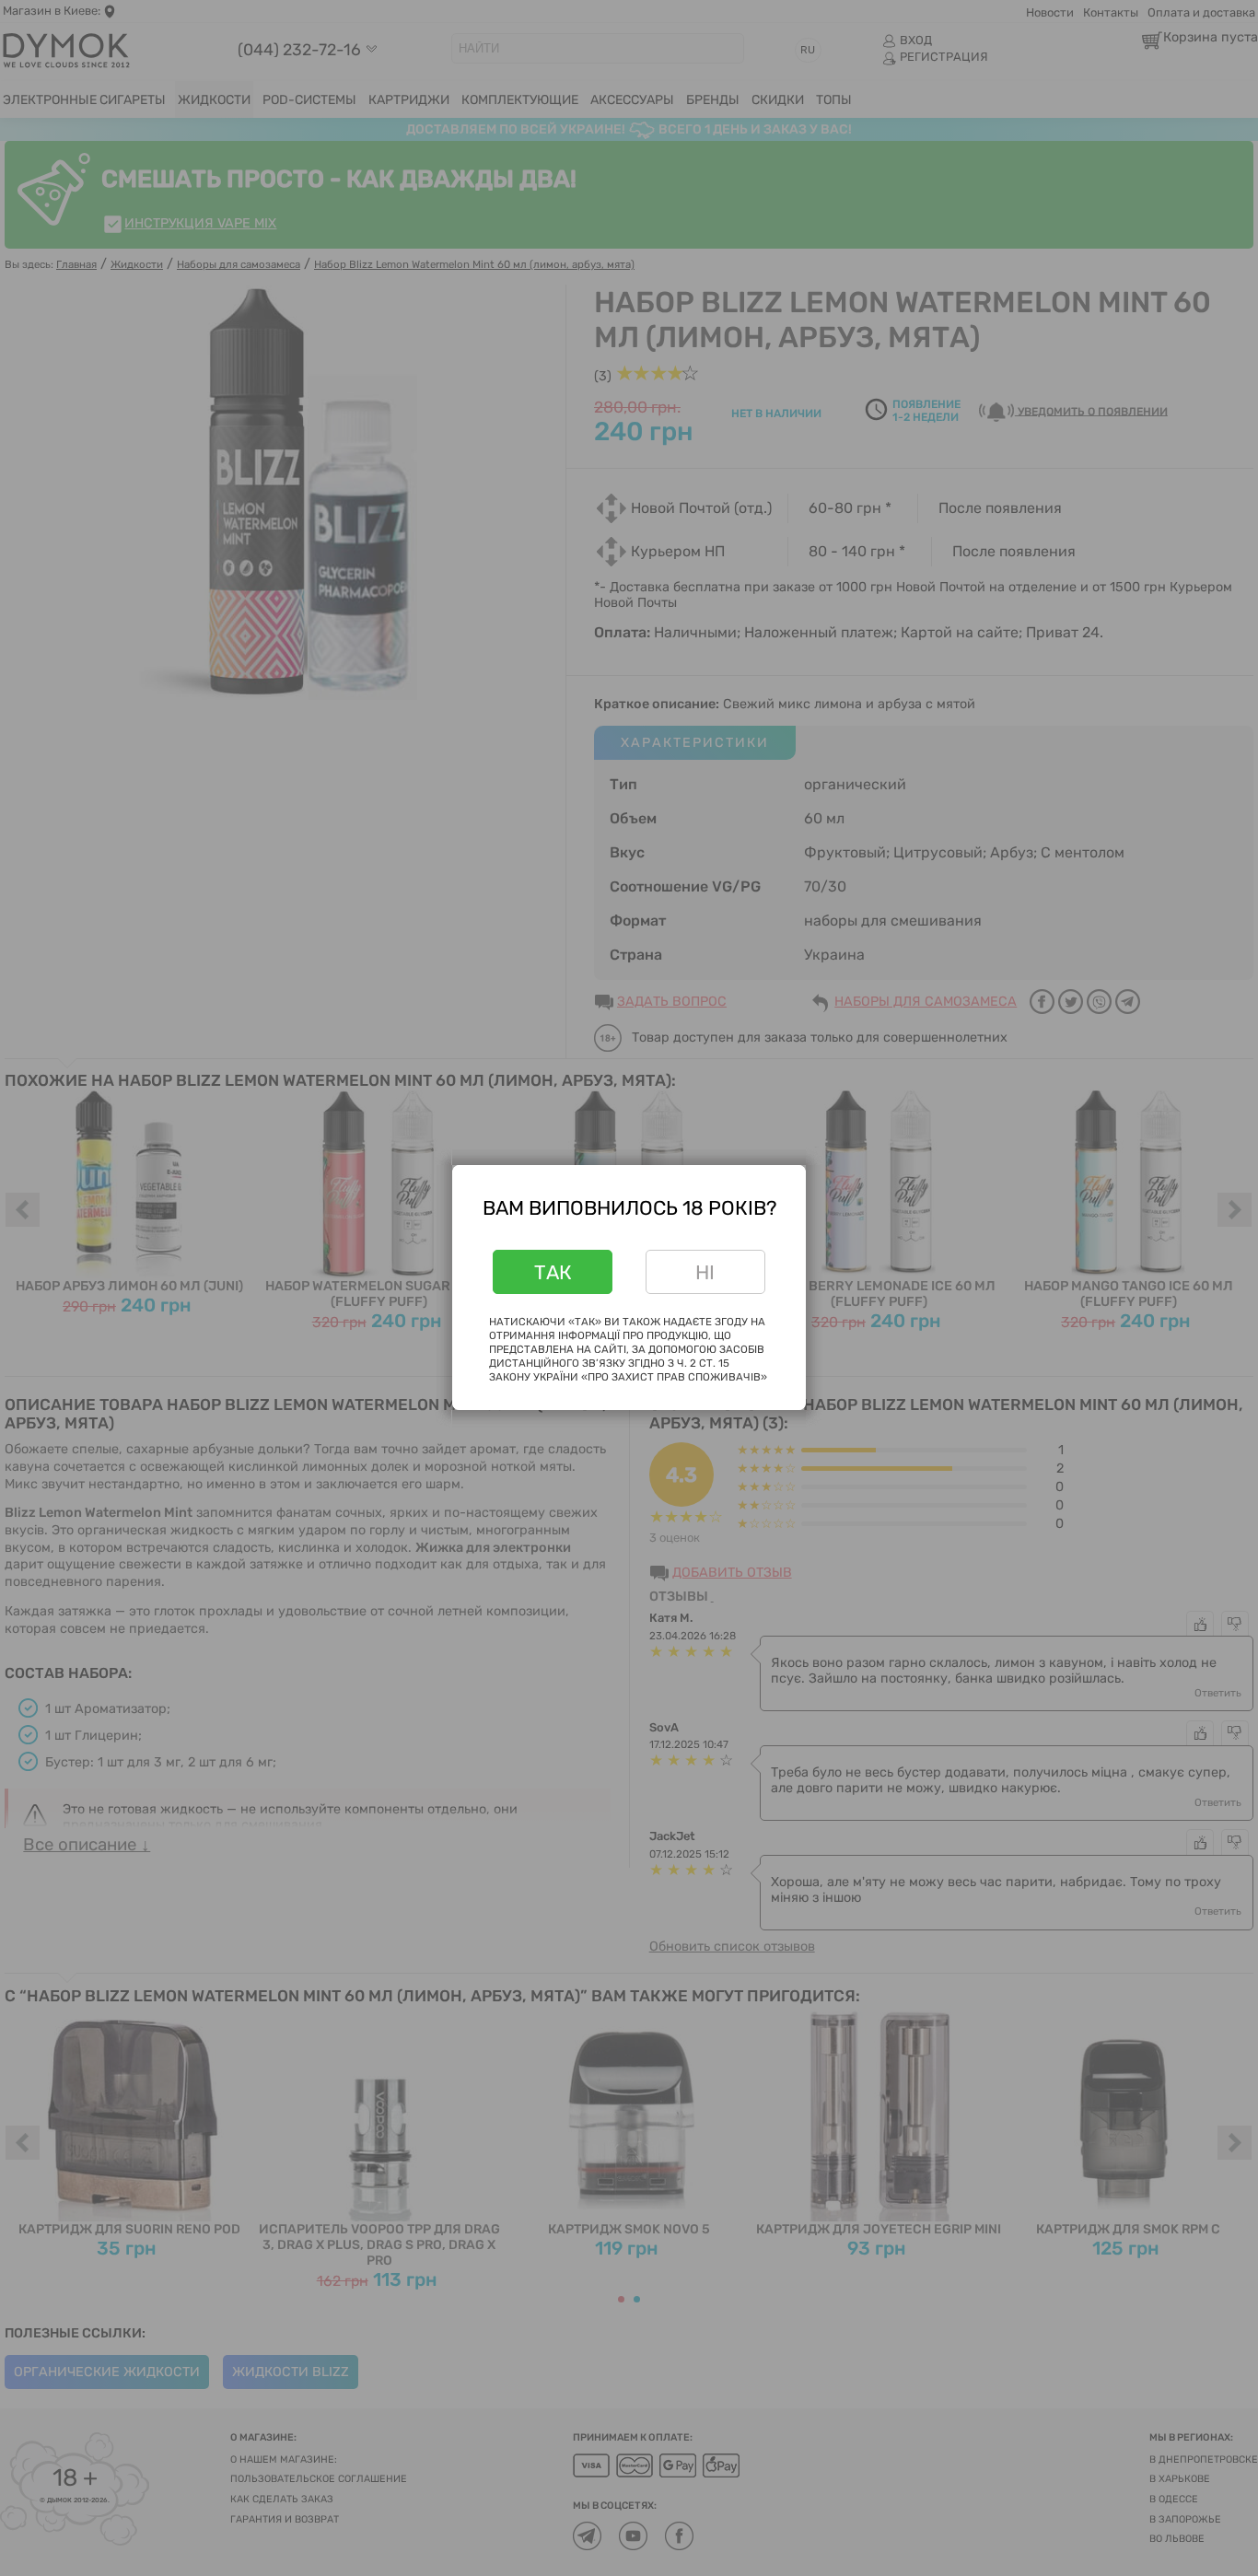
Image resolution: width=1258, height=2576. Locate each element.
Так (553, 1272)
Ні (705, 1272)
